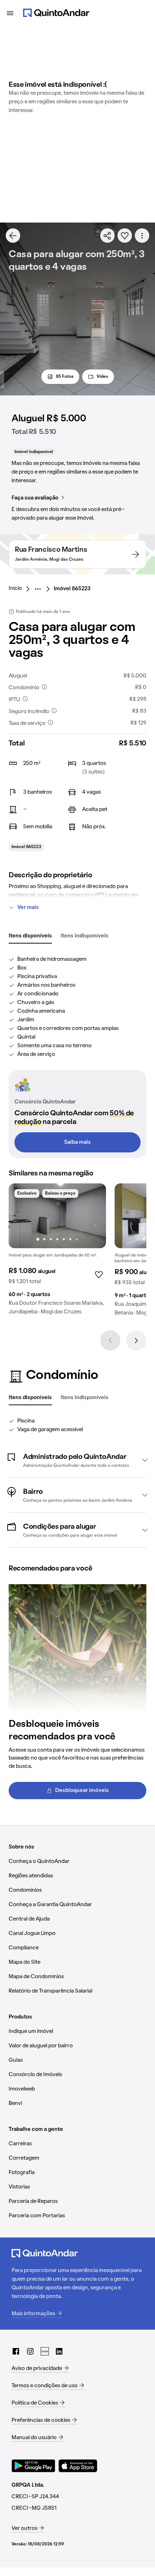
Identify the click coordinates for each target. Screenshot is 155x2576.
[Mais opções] (142, 236)
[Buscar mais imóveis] (13, 236)
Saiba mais (77, 1142)
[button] (77, 1460)
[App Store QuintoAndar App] (78, 2466)
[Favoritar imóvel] (125, 236)
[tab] (30, 936)
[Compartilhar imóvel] (107, 236)
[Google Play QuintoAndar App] (34, 2466)
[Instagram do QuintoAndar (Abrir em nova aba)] (30, 2351)
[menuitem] (21, 589)
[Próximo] (136, 1340)
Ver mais (28, 908)
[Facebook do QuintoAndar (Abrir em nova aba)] (16, 2351)
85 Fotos (65, 377)
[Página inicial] (56, 13)
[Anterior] (110, 1340)
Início (15, 588)
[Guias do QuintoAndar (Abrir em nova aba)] (45, 2351)
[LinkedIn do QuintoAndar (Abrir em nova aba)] (59, 2351)
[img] (57, 1216)
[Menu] (10, 13)
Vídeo (102, 377)
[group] (57, 1252)
